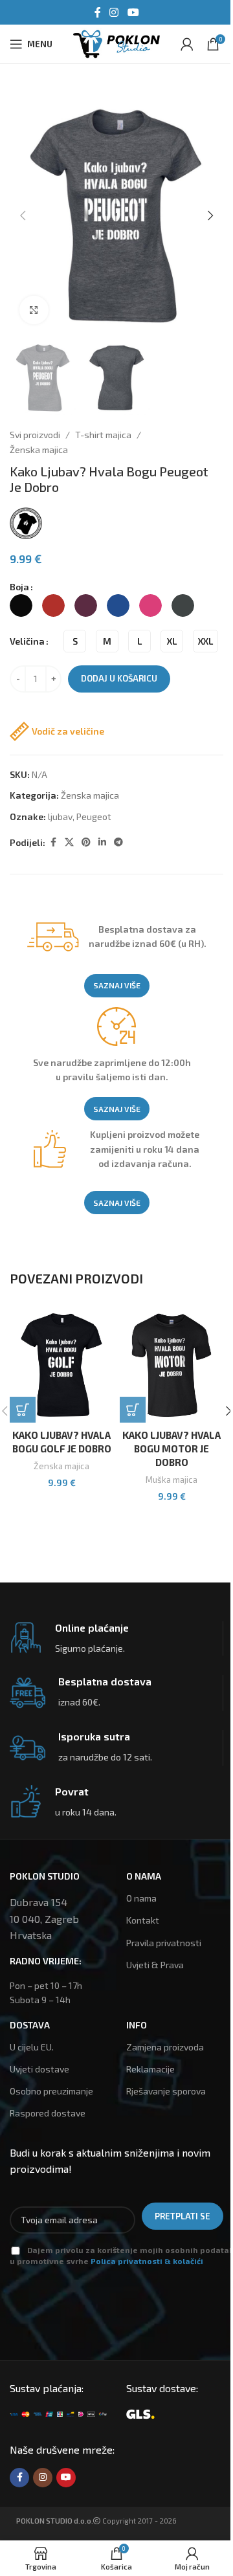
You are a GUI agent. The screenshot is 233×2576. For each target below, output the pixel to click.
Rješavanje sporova (166, 2091)
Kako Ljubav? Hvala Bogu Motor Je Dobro (172, 1449)
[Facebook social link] (98, 12)
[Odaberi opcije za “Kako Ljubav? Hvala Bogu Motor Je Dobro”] (133, 1410)
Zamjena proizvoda (165, 2047)
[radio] (21, 605)
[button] (23, 216)
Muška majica (172, 1480)
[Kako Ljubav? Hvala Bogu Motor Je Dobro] (172, 1365)
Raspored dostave (48, 2113)
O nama (141, 1898)
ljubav (60, 816)
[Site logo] (116, 42)
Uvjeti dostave (39, 2069)
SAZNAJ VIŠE (117, 985)
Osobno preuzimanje (51, 2091)
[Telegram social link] (118, 842)
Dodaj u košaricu (119, 678)
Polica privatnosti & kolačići (147, 2261)
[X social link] (69, 842)
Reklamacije (150, 2069)
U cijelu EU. (32, 2047)
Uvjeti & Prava (155, 1965)
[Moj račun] (187, 44)
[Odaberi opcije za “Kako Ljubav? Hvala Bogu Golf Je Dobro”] (23, 1410)
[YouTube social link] (133, 12)
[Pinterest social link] (86, 842)
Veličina (27, 641)
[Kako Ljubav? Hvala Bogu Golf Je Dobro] (61, 1365)
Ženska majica (39, 450)
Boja (19, 587)
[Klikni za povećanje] (34, 310)
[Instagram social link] (114, 12)
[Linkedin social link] (102, 842)
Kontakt (143, 1920)
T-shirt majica (103, 435)
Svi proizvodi (35, 435)
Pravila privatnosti (164, 1943)
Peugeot (94, 816)
